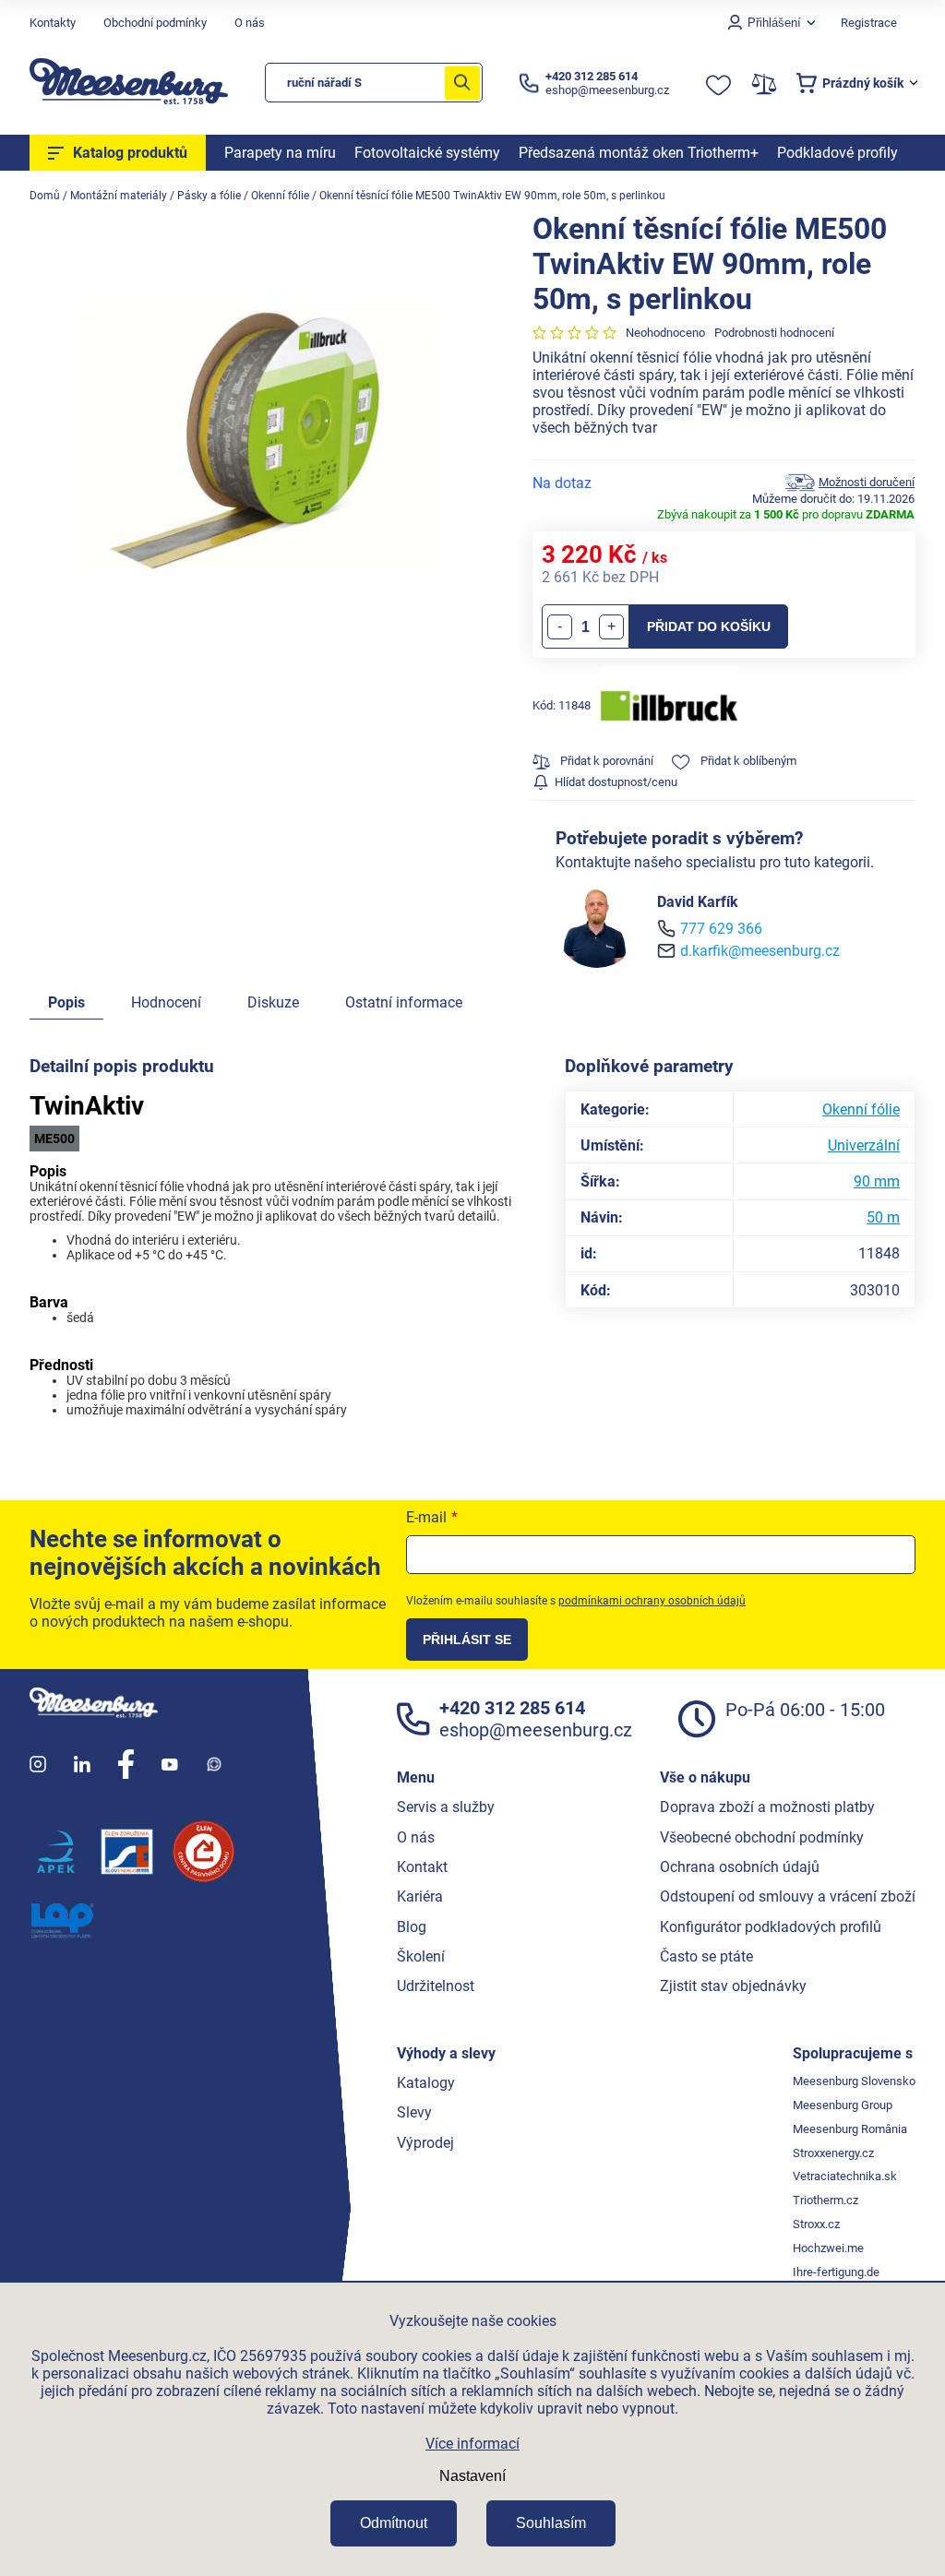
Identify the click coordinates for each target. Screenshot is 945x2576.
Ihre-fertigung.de (836, 2272)
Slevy (414, 2112)
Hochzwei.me (828, 2248)
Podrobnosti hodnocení (774, 333)
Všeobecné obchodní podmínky (762, 1837)
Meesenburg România (850, 2129)
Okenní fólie (861, 1109)
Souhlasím (551, 2523)
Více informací (472, 2444)
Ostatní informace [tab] (404, 1002)
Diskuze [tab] (273, 1002)
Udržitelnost (436, 1986)
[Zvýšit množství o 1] (611, 627)
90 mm (877, 1181)
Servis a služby (446, 1807)
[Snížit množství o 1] (560, 627)
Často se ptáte (706, 1956)
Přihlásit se (467, 1640)
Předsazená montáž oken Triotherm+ (639, 153)
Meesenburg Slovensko (854, 2081)
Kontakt (422, 1867)
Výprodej (425, 2143)
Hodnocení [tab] (166, 1002)
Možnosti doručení (867, 482)
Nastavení (472, 2476)
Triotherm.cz (825, 2200)
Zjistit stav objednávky (733, 1986)
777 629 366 (721, 929)
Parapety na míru (280, 153)
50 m (883, 1217)
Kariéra (420, 1896)
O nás (250, 23)
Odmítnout (394, 2523)
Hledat (462, 83)
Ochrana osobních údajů (740, 1867)
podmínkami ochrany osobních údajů (652, 1601)
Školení (421, 1956)
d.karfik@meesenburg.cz (760, 951)
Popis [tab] (66, 1002)
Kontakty (53, 23)
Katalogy (426, 2083)
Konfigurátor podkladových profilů (771, 1927)
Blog (412, 1927)
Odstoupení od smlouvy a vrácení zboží (788, 1896)
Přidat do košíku (709, 626)
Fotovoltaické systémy (427, 153)
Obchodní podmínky (155, 23)
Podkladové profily (837, 153)
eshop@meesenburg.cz (536, 1730)
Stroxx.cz (816, 2224)
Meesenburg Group (843, 2105)
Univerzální (864, 1145)
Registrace (869, 23)
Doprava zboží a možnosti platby (767, 1807)
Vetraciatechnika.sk (845, 2176)
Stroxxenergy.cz (833, 2153)
